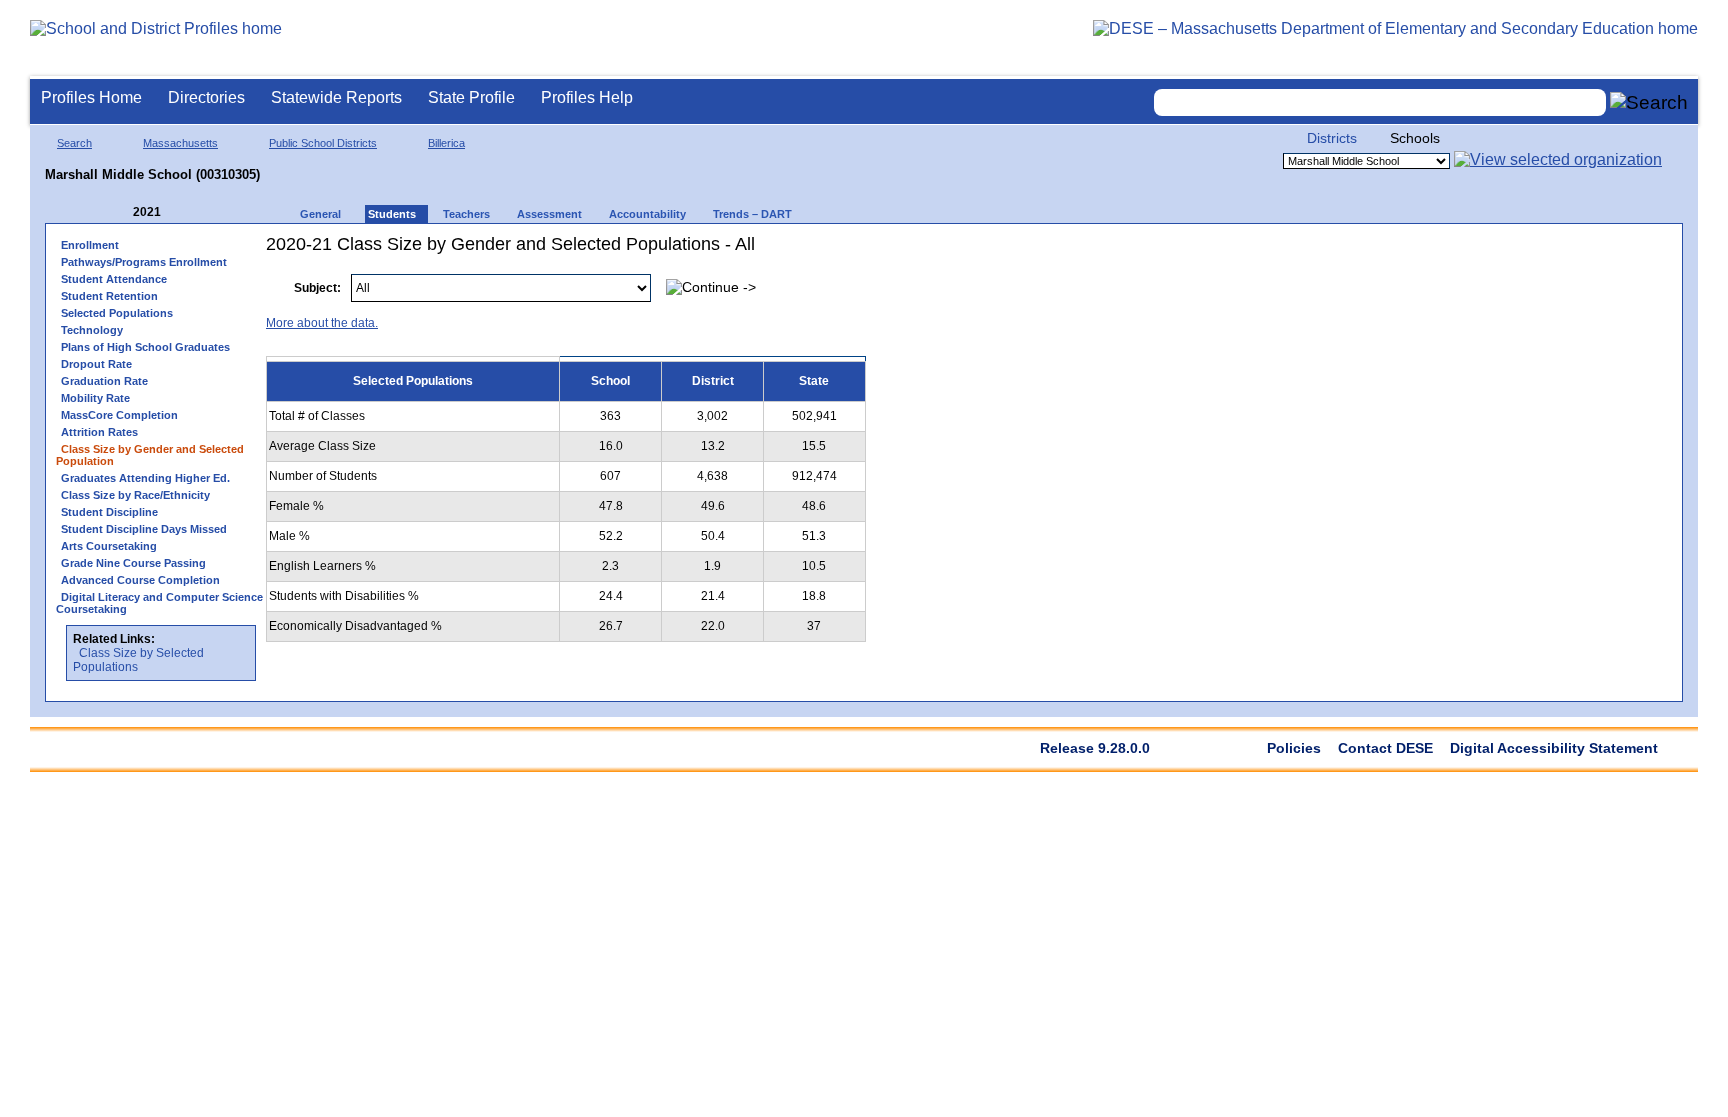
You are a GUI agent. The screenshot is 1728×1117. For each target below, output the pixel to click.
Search (74, 143)
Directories (206, 97)
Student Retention (109, 296)
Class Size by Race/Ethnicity (135, 495)
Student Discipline (109, 512)
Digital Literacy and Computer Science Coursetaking (159, 603)
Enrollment (90, 245)
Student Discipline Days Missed (144, 529)
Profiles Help (587, 97)
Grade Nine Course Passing (133, 563)
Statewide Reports (336, 97)
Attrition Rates (99, 432)
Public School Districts (323, 143)
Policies (1294, 748)
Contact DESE (1385, 748)
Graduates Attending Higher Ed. (145, 478)
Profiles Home (91, 97)
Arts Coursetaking (109, 546)
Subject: (317, 288)
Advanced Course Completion (140, 580)
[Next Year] (188, 212)
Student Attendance (114, 279)
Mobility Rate (95, 398)
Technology (92, 330)
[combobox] (1380, 102)
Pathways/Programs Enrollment (144, 262)
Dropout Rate (96, 364)
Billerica (446, 143)
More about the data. (322, 323)
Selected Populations (117, 313)
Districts (1332, 138)
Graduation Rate (104, 381)
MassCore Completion (119, 415)
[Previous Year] (119, 212)
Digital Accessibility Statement (1554, 748)
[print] (1546, 277)
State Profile (471, 97)
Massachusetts (180, 143)
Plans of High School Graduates (145, 347)
